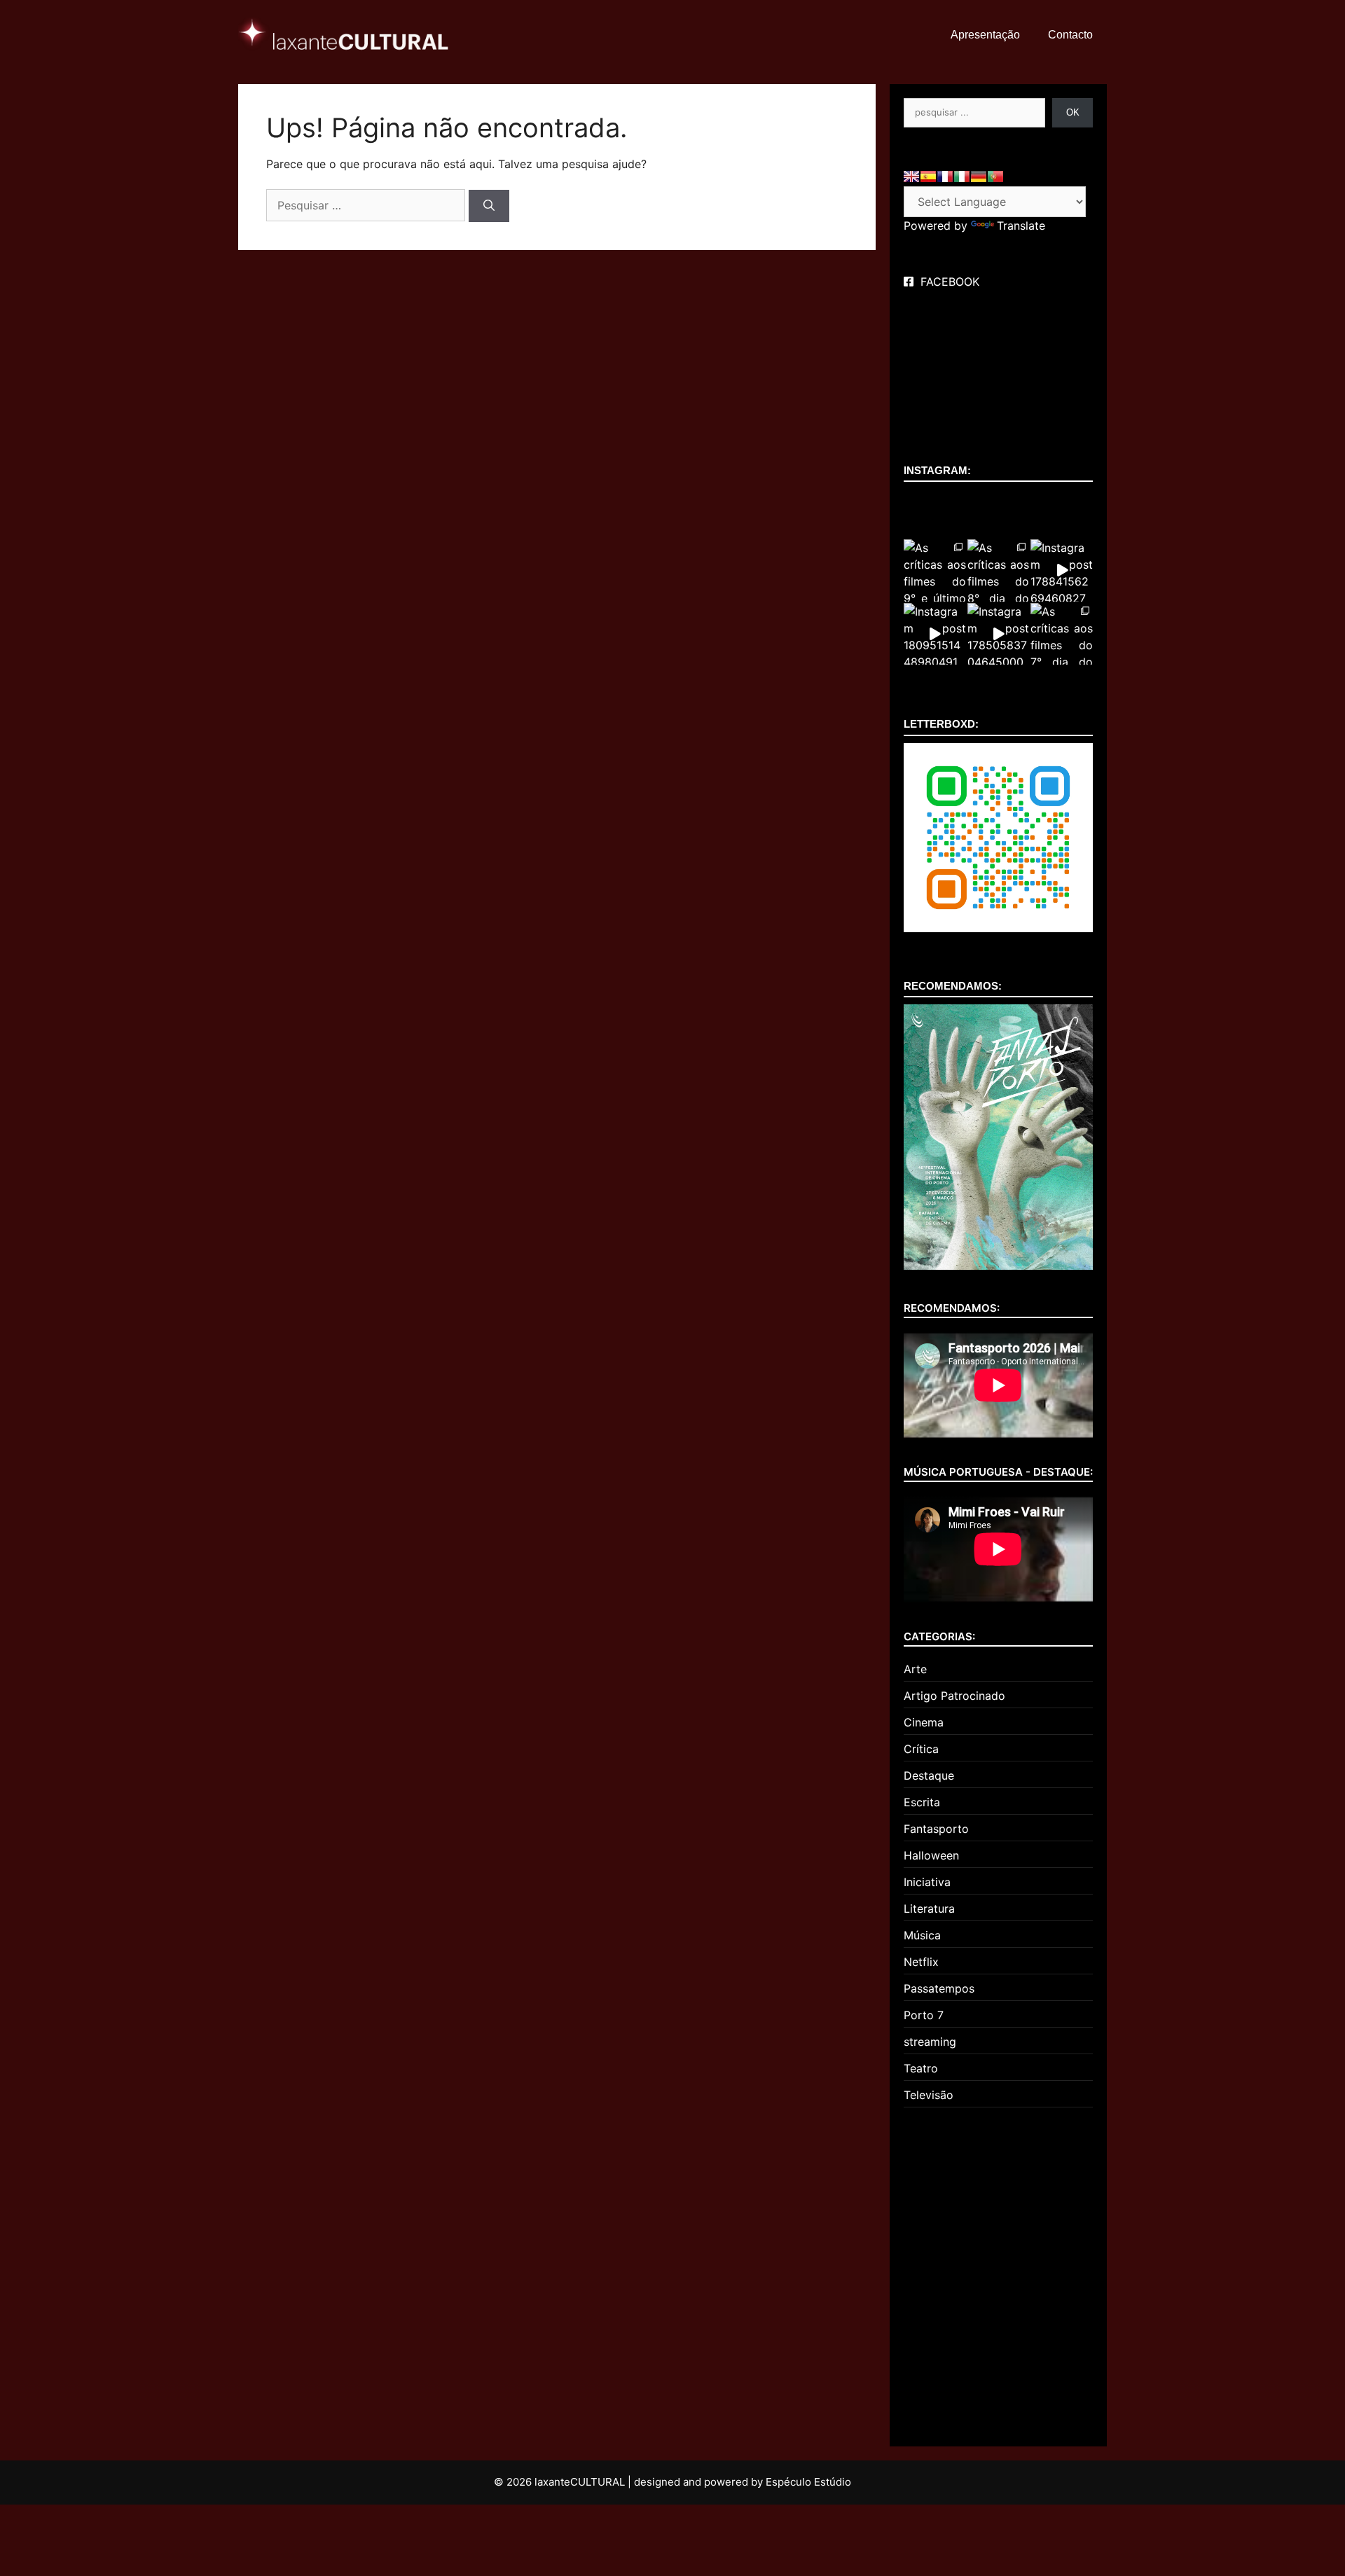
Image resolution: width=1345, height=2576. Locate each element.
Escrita (922, 1802)
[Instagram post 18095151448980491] (935, 634)
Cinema (924, 1722)
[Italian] (962, 176)
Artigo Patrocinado (954, 1696)
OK (1073, 112)
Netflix (921, 1962)
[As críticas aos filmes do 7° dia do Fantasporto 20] (1062, 634)
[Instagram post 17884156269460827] (1062, 570)
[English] (911, 176)
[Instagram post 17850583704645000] (999, 634)
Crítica (921, 1749)
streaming (930, 2042)
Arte (915, 1669)
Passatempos (939, 1988)
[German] (979, 176)
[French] (945, 176)
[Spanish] (928, 176)
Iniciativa (927, 1882)
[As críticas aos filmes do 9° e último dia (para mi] (935, 570)
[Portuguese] (995, 176)
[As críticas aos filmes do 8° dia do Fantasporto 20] (999, 570)
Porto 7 (924, 2015)
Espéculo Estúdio (808, 2482)
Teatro (921, 2068)
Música (922, 1935)
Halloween (931, 1855)
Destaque (929, 1775)
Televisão (929, 2095)
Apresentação (985, 35)
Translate (1021, 226)
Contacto (1070, 35)
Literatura (929, 1909)
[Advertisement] (998, 2271)
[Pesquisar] (489, 206)
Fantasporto (936, 1829)
